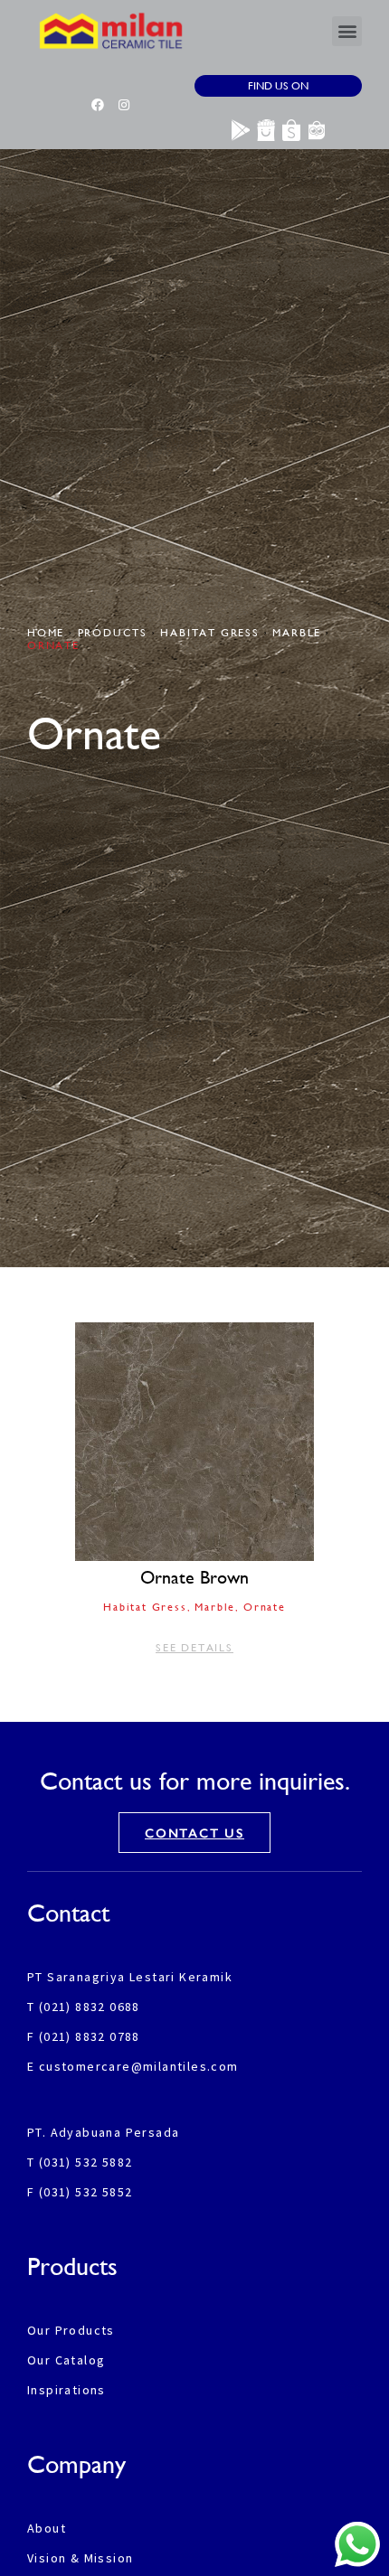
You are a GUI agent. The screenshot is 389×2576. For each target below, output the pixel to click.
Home (46, 633)
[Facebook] (98, 105)
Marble (297, 633)
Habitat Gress (209, 633)
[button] (347, 31)
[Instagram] (124, 105)
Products (113, 633)
